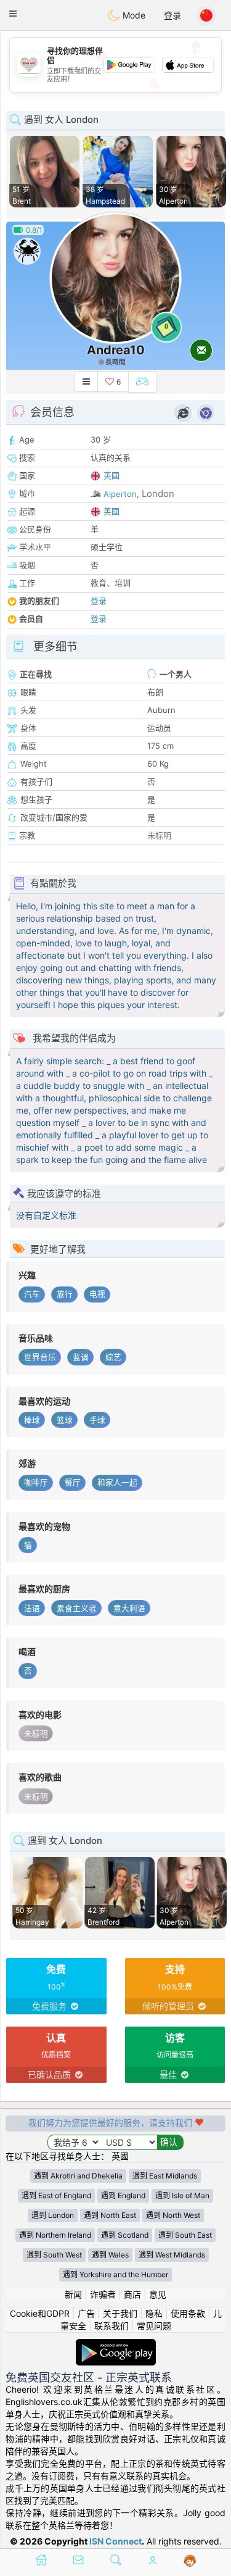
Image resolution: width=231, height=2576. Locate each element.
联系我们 (111, 2326)
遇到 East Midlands (165, 2176)
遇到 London (53, 2215)
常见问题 (154, 2326)
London (158, 494)
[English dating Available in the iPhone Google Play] (116, 2345)
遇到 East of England (56, 2195)
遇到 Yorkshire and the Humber (115, 2274)
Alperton (120, 494)
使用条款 (188, 2313)
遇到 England (123, 2195)
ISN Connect (115, 2541)
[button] (13, 14)
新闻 (73, 2294)
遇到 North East (110, 2215)
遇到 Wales (110, 2255)
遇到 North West (173, 2215)
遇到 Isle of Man (182, 2195)
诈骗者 (103, 2294)
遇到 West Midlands (172, 2255)
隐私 (154, 2313)
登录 (172, 15)
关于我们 (120, 2313)
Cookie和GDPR (40, 2313)
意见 (158, 2294)
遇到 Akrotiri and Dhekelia (78, 2176)
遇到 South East (185, 2235)
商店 (132, 2294)
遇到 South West (54, 2255)
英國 (111, 475)
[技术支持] (190, 2561)
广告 (86, 2313)
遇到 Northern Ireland (55, 2235)
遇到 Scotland (125, 2235)
